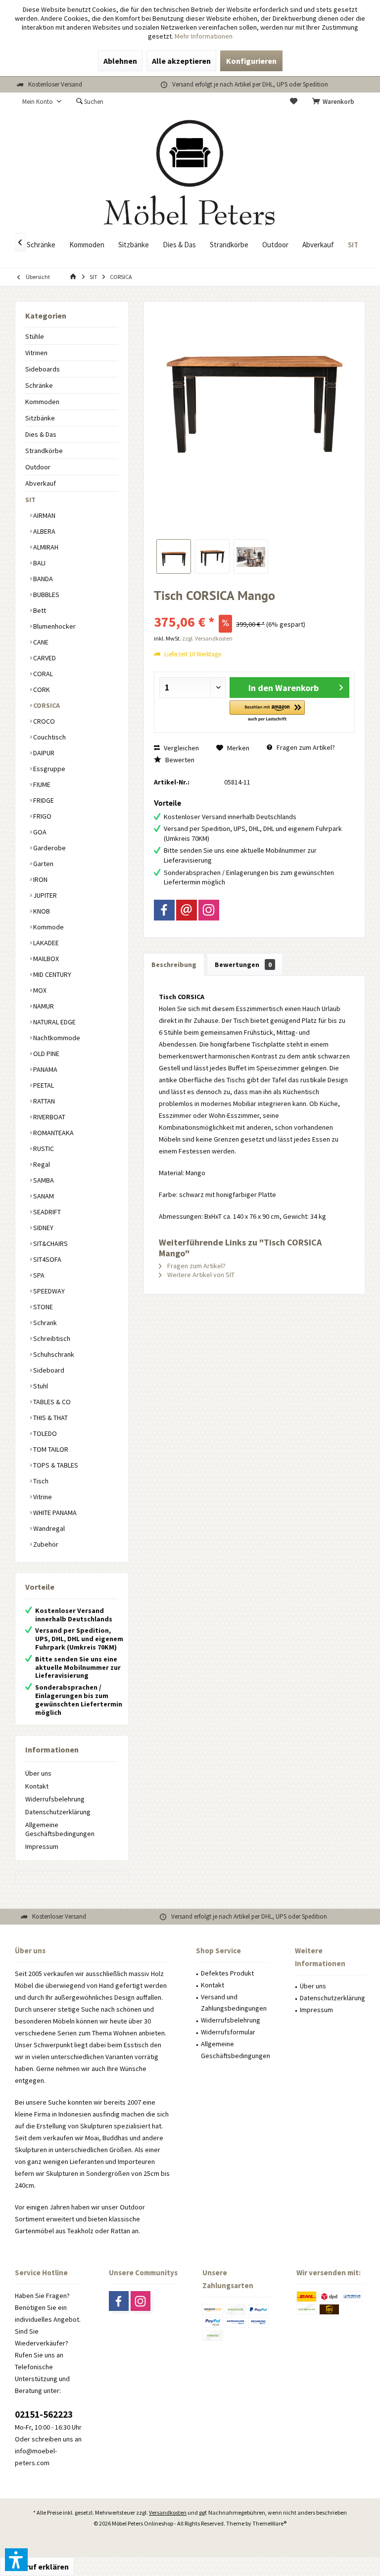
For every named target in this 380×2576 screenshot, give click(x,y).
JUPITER (44, 895)
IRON (40, 879)
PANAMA (45, 1069)
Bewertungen (243, 965)
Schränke (39, 385)
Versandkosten (168, 2512)
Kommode (48, 927)
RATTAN (43, 1101)
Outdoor (38, 467)
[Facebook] (164, 910)
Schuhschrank (53, 1354)
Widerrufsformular (228, 2032)
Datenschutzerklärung (58, 1812)
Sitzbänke (40, 418)
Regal (41, 1164)
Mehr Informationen (204, 36)
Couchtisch (49, 737)
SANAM (43, 1196)
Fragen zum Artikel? (305, 747)
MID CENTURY (51, 974)
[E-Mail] (187, 910)
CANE (40, 642)
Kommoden (42, 402)
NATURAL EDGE (54, 1022)
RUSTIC (43, 1149)
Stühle (35, 336)
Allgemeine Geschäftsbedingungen (60, 1829)
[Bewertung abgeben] (254, 609)
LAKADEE (45, 943)
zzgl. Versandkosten (207, 638)
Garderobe (49, 848)
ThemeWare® (269, 2523)
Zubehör (45, 1544)
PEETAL (43, 1085)
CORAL (42, 674)
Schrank (44, 1323)
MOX (39, 990)
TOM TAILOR (50, 1449)
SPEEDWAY (48, 1291)
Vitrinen (36, 353)
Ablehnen (120, 61)
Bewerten (179, 760)
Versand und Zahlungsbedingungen (234, 2003)
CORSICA (46, 705)
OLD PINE (46, 1054)
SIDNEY (43, 1228)
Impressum (42, 1846)
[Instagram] (209, 910)
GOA (39, 832)
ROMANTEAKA (53, 1133)
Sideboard (48, 1370)
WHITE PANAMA (54, 1513)
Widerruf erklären (37, 2567)
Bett (39, 610)
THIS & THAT (50, 1418)
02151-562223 (44, 2414)
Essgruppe (48, 769)
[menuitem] (335, 102)
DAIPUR (43, 753)
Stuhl (40, 1386)
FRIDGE (43, 800)
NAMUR (43, 1006)
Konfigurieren (251, 61)
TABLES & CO (51, 1402)
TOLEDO (44, 1433)
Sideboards (43, 369)
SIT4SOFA (47, 1259)
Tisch (40, 1481)
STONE (42, 1307)
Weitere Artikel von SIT (200, 1275)
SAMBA (43, 1180)
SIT (30, 500)
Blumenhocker (54, 626)
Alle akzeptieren (181, 61)
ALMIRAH (45, 547)
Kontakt (37, 1786)
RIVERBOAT (48, 1117)
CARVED (44, 658)
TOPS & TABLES (55, 1465)
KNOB (41, 911)
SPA (38, 1275)
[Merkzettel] (294, 102)
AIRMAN (44, 515)
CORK (41, 690)
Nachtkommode (56, 1038)
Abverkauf (41, 483)
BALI (39, 563)
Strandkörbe (44, 451)
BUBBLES (46, 595)
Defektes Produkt (227, 1973)
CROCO (43, 721)
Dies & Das (41, 434)
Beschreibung (174, 965)
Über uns (38, 1773)
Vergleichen (181, 748)
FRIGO (42, 816)
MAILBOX (45, 959)
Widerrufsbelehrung (55, 1799)
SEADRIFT (46, 1212)
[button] (267, 712)
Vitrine (42, 1497)
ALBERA (44, 531)
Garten (43, 864)
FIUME (41, 784)
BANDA (42, 579)
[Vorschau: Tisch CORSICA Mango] (174, 556)
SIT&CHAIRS (50, 1243)
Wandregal (48, 1528)
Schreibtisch (51, 1338)
